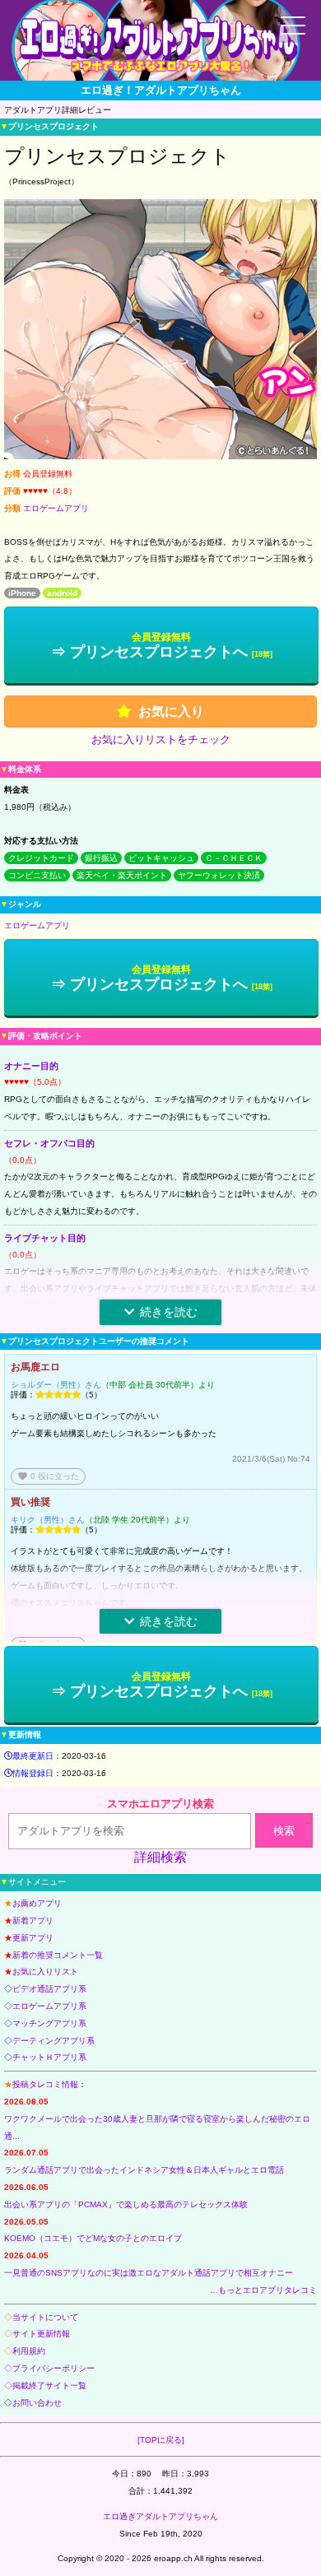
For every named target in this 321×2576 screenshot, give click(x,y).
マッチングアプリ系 (49, 2023)
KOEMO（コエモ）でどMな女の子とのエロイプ (93, 2238)
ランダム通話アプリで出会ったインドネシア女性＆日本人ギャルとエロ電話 (144, 2170)
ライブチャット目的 (45, 1238)
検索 (284, 1831)
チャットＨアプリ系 (49, 2057)
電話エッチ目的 (36, 1332)
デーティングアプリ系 (53, 2041)
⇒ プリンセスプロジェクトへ (162, 646)
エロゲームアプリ (56, 508)
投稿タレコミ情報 (45, 2084)
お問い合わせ (37, 2403)
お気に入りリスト (45, 1972)
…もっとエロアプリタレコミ (263, 2290)
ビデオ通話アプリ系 (49, 1989)
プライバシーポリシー (53, 2368)
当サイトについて (45, 2317)
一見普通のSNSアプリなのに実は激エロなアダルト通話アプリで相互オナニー (149, 2273)
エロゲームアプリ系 (49, 2006)
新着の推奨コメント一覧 (58, 1955)
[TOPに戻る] (161, 2440)
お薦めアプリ (37, 1903)
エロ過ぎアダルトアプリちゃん (160, 2516)
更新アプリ (33, 1938)
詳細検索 (160, 1857)
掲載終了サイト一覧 (49, 2385)
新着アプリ (33, 1920)
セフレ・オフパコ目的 (49, 1143)
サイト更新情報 (41, 2334)
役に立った (48, 1476)
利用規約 (29, 2351)
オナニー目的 (31, 1066)
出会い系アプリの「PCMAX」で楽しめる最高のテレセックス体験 (126, 2204)
